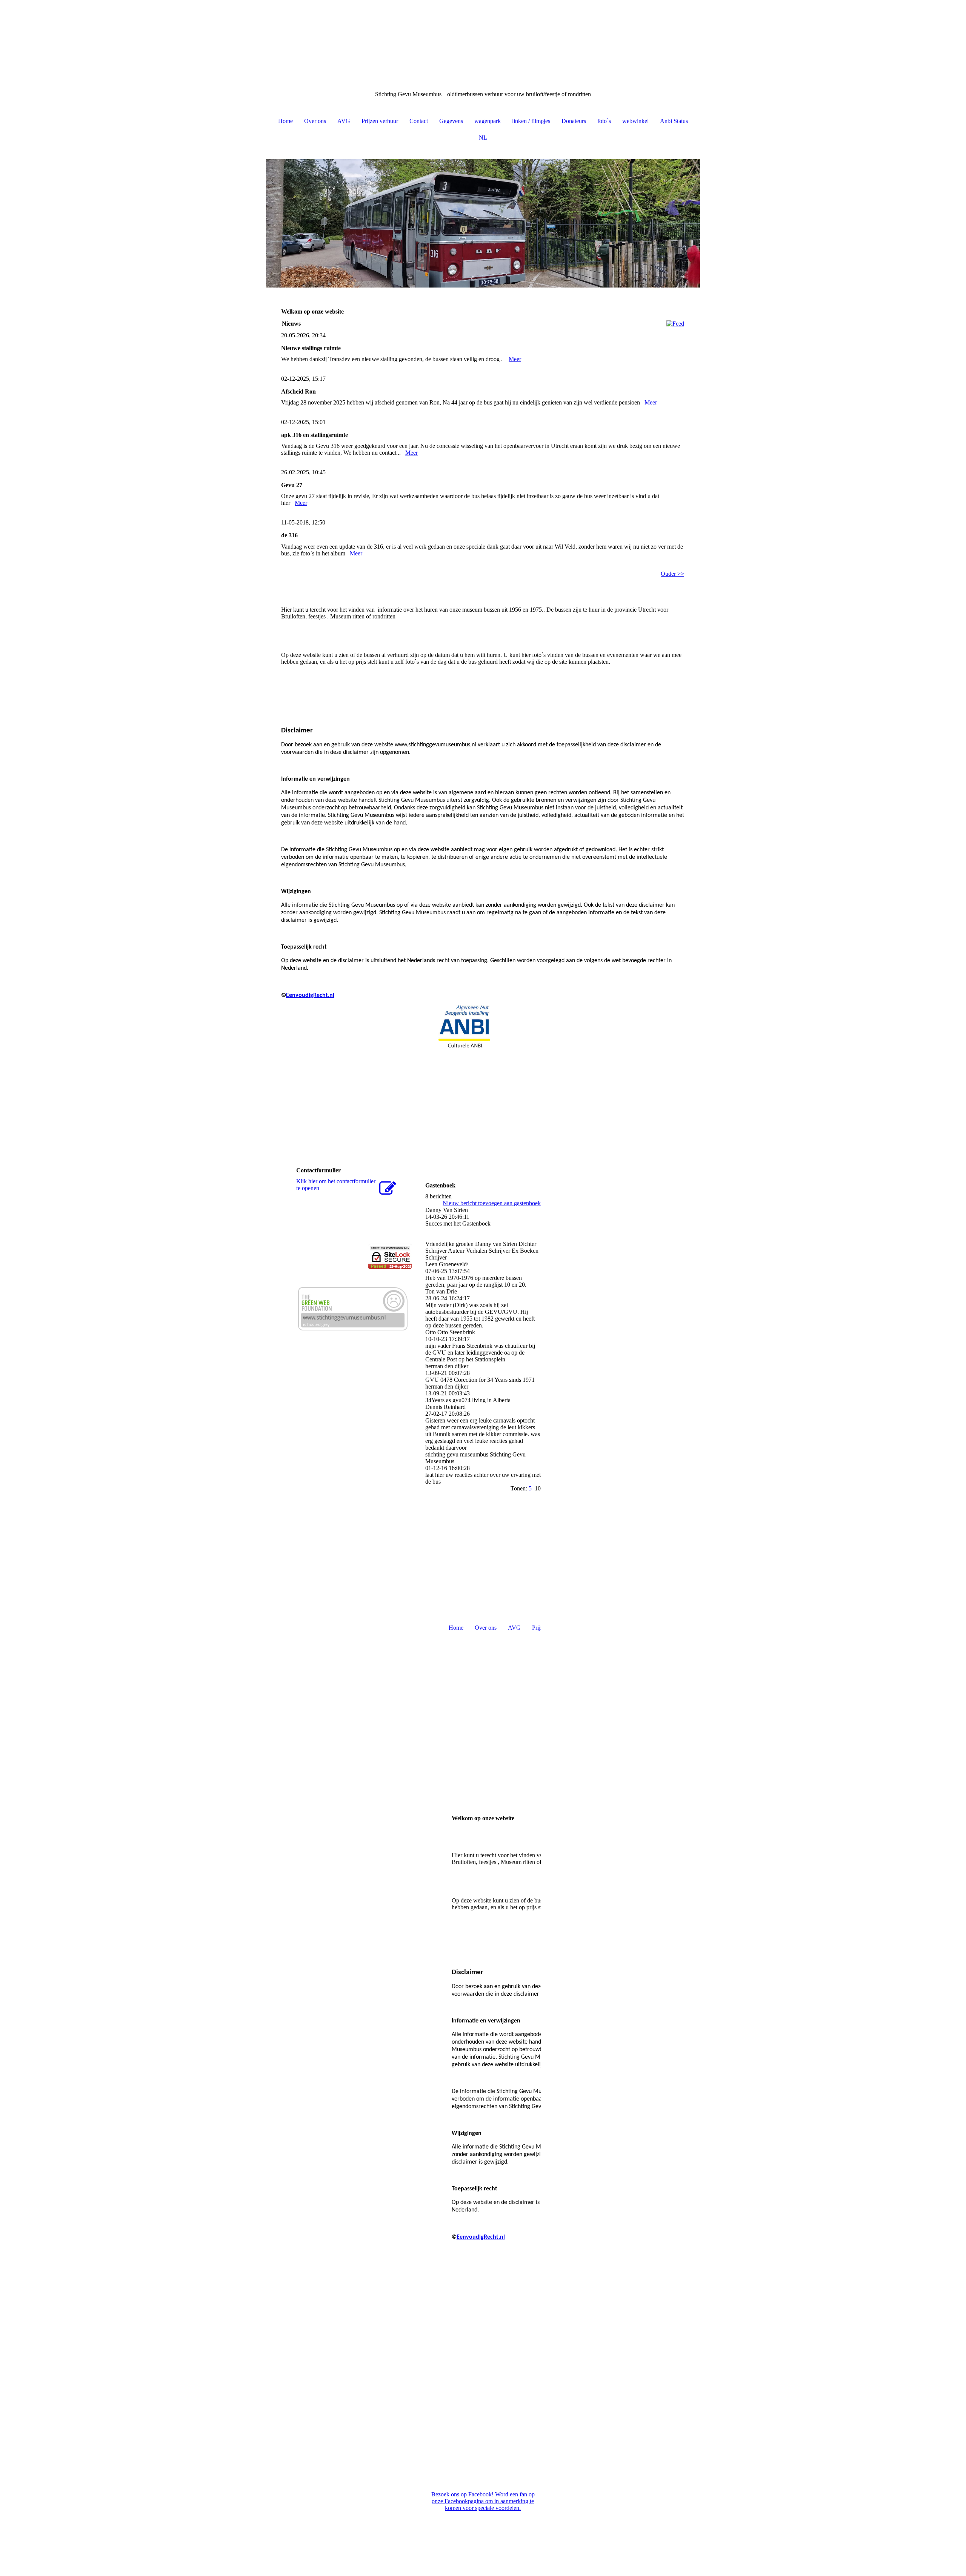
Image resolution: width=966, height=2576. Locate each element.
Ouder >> (672, 574)
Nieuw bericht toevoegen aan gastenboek (492, 1203)
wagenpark (488, 121)
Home (285, 121)
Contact (419, 121)
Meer (515, 359)
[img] (483, 38)
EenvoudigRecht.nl (310, 995)
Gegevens (451, 121)
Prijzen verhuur (380, 121)
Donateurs (574, 121)
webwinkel (635, 121)
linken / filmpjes (531, 121)
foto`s (604, 121)
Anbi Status (674, 121)
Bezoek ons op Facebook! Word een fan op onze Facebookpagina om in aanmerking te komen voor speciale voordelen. (483, 2501)
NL (483, 138)
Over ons (315, 121)
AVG (344, 121)
